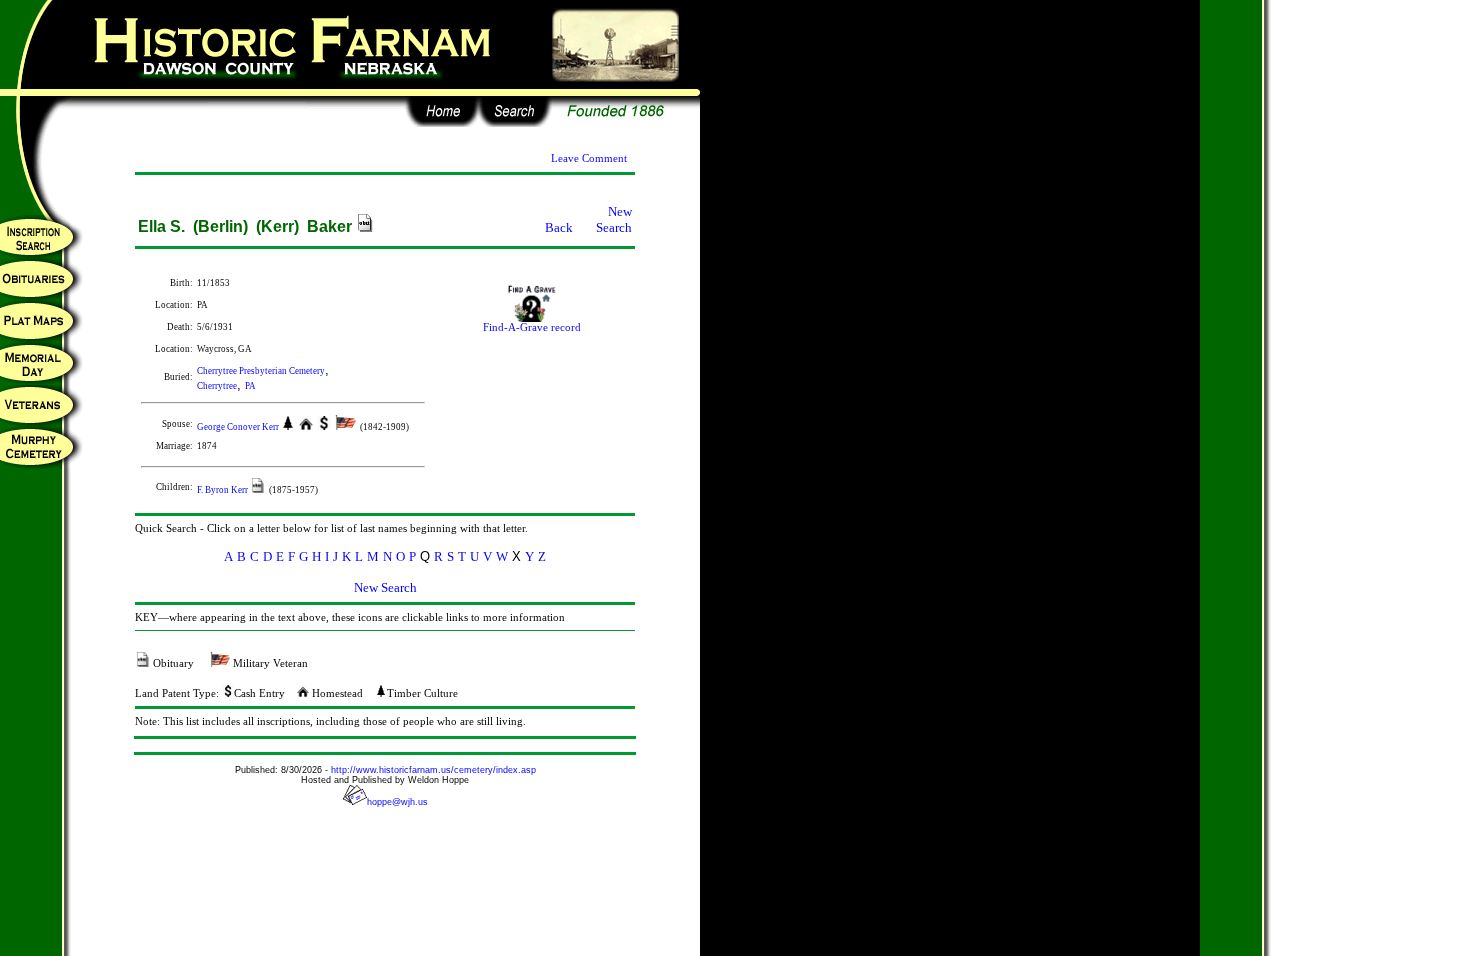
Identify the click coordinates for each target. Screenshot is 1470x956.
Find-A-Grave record (532, 327)
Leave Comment (589, 158)
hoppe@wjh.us (397, 802)
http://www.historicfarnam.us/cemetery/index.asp (433, 770)
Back (559, 227)
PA (250, 386)
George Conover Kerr (239, 427)
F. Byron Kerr (223, 490)
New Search (614, 219)
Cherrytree (217, 386)
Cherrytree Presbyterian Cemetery (261, 371)
